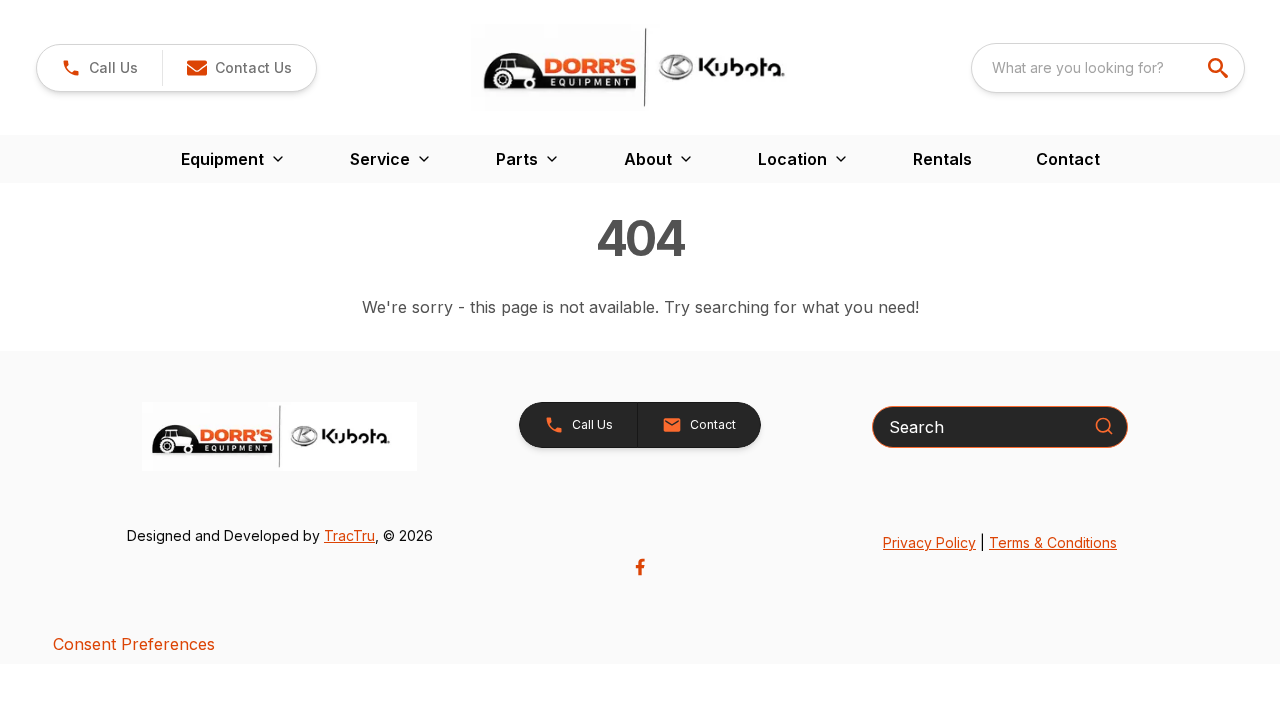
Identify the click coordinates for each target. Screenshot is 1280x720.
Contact (1068, 159)
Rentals (942, 159)
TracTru (349, 535)
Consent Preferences (134, 644)
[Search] (1104, 426)
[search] (1220, 68)
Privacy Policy (929, 542)
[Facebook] (640, 567)
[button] (99, 68)
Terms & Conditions (1053, 542)
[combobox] (1108, 68)
